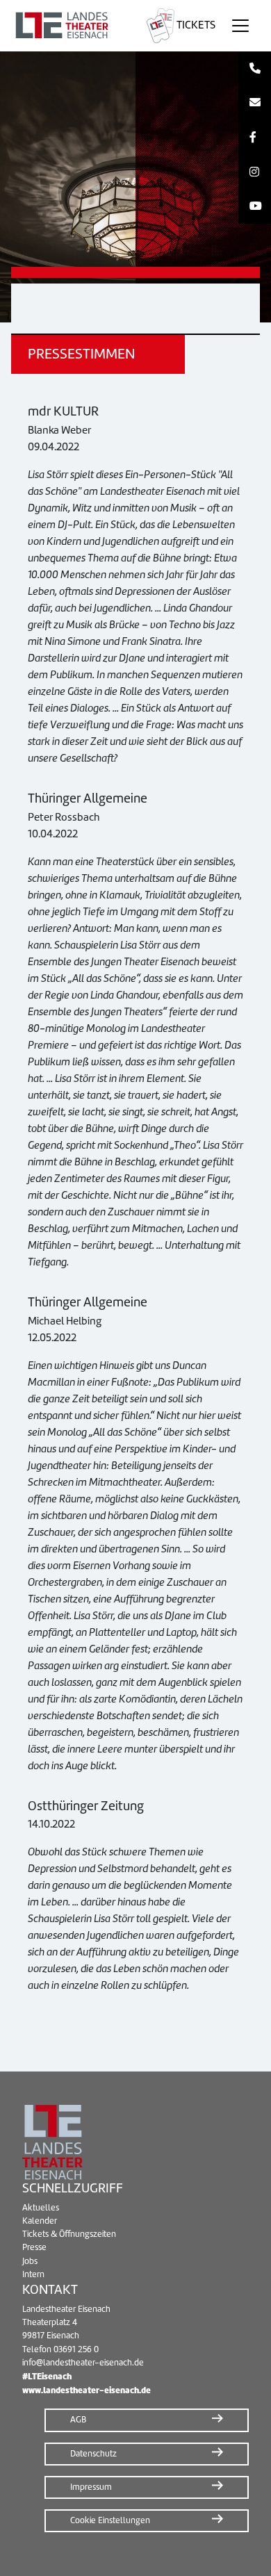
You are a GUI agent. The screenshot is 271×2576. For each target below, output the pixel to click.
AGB (78, 2420)
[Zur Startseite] (71, 26)
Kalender (40, 2221)
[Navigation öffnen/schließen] (240, 26)
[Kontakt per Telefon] (255, 69)
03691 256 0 (76, 2349)
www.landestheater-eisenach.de (87, 2390)
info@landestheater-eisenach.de (83, 2363)
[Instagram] (255, 172)
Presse (34, 2247)
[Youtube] (255, 206)
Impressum (91, 2487)
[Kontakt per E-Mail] (255, 104)
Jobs (30, 2261)
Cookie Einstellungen (110, 2520)
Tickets (195, 25)
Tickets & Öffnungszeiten (69, 2234)
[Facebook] (255, 138)
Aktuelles (41, 2208)
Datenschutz (93, 2454)
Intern (33, 2274)
